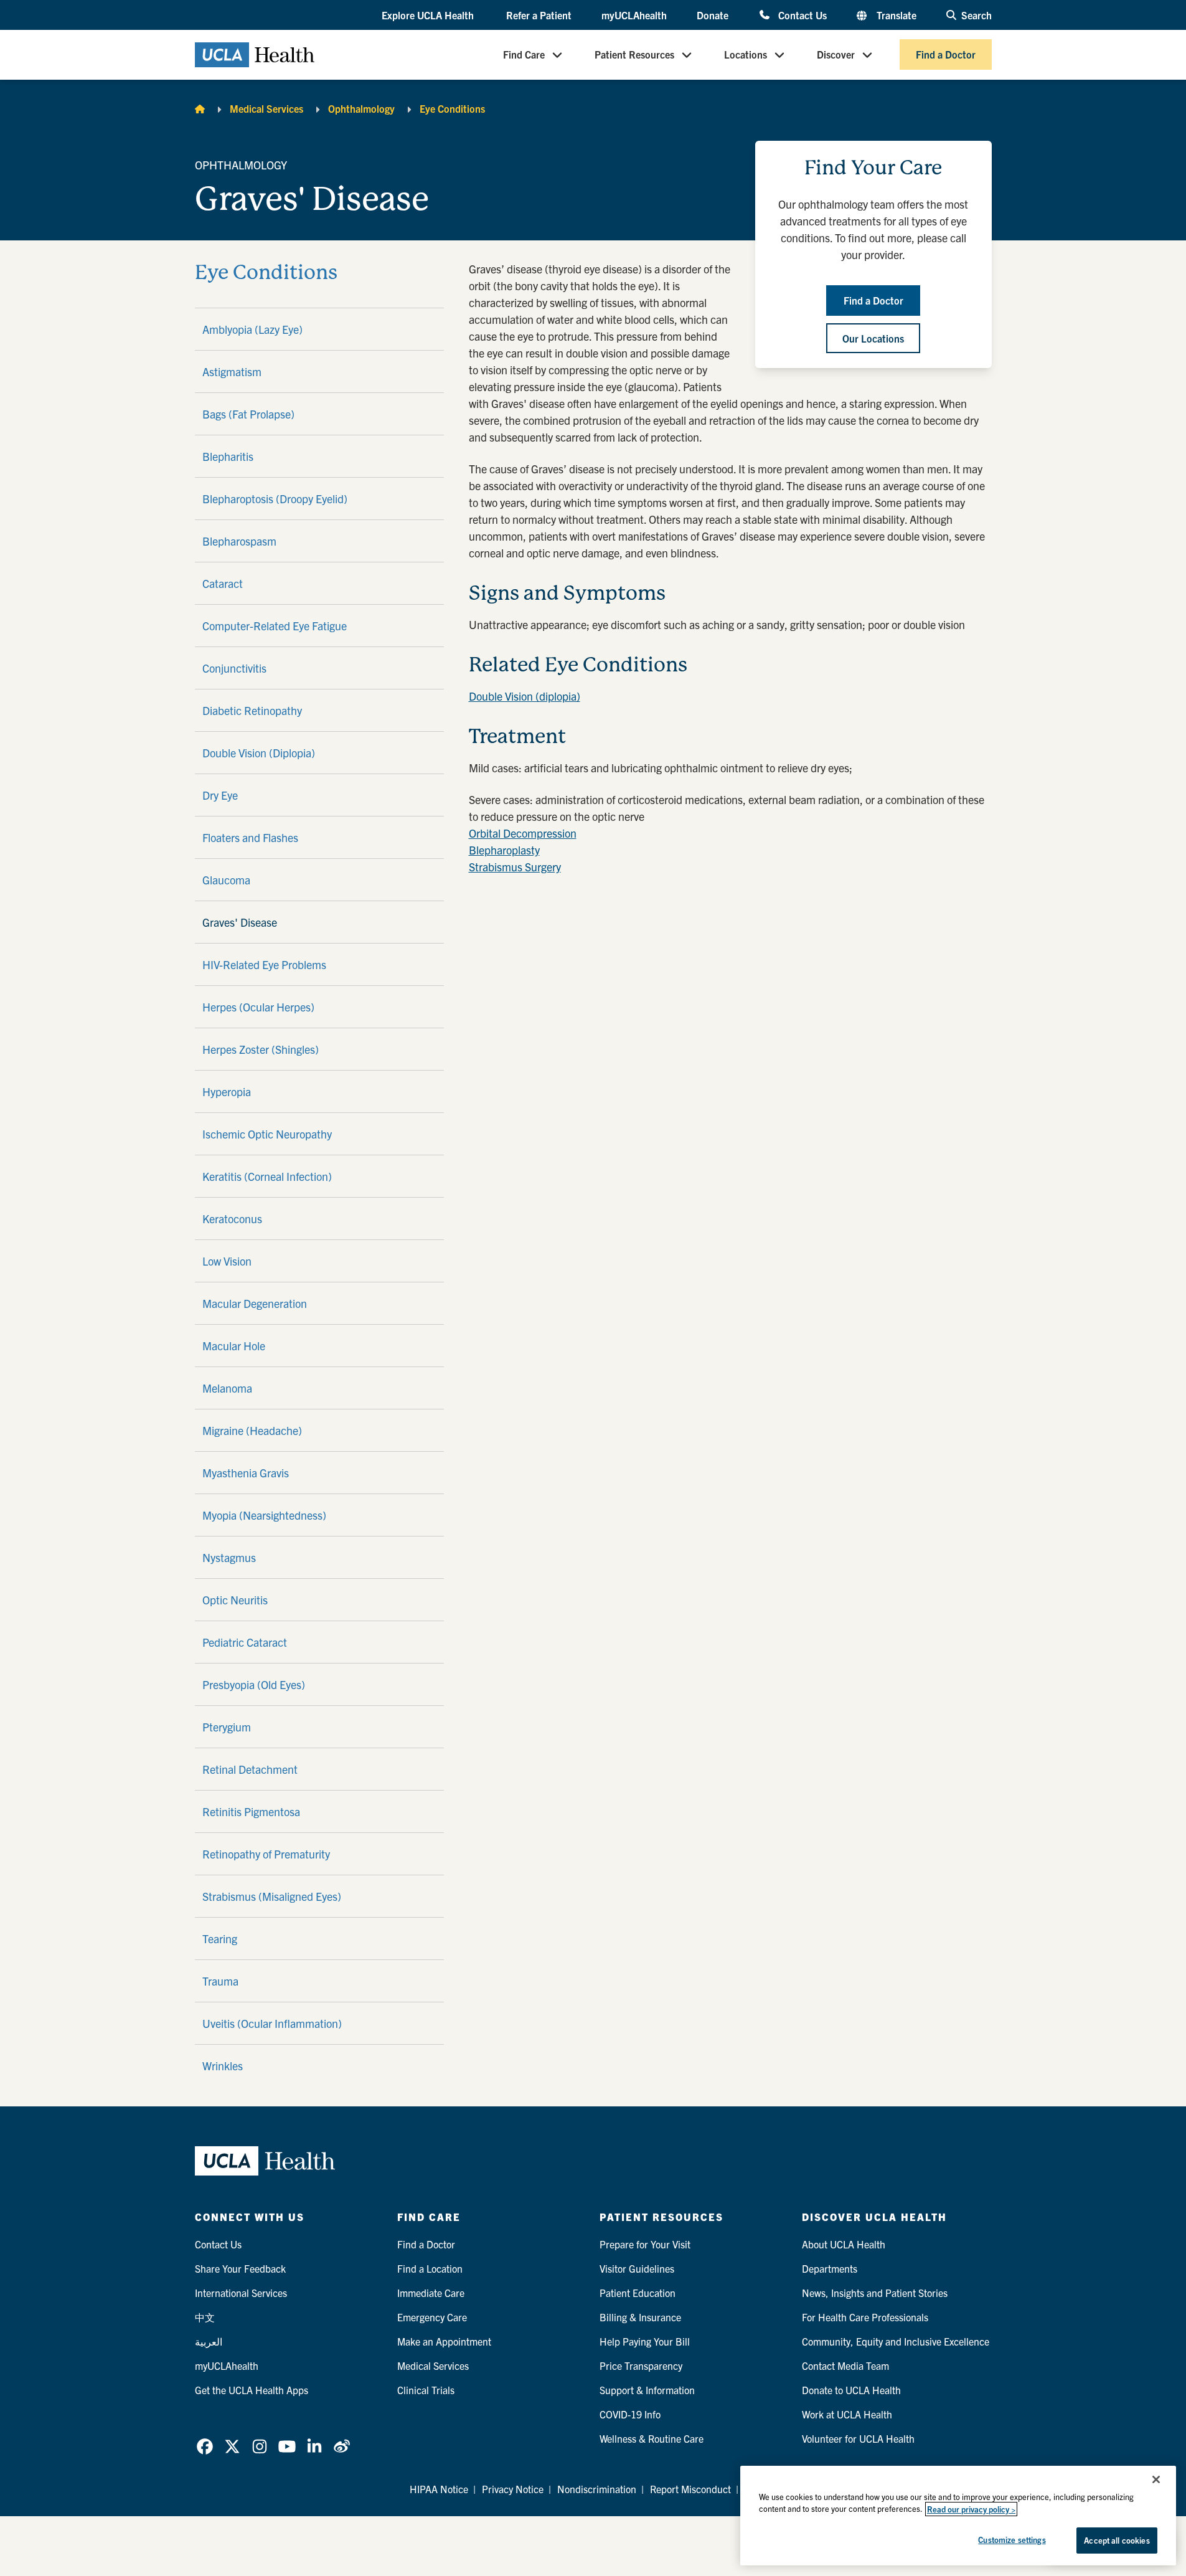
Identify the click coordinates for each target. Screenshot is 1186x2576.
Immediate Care (431, 2293)
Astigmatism (232, 372)
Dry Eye (220, 795)
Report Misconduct (690, 2489)
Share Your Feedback (240, 2268)
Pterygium (227, 1727)
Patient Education (638, 2293)
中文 (205, 2317)
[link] (205, 2446)
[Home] (200, 108)
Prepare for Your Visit (645, 2244)
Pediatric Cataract (245, 1642)
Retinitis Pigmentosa (251, 1811)
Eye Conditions (452, 108)
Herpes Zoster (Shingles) (261, 1049)
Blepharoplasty (504, 850)
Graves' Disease (240, 922)
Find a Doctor (946, 55)
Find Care (524, 55)
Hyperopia (227, 1091)
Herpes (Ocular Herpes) (258, 1007)
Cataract (223, 583)
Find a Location (430, 2268)
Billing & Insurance (640, 2317)
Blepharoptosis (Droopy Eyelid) (275, 499)
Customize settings (1012, 2540)
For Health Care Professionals (865, 2317)
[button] (429, 16)
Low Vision (227, 1261)
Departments (830, 2268)
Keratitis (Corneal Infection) (267, 1176)
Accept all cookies (1117, 2540)
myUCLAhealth (634, 15)
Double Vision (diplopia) (525, 696)
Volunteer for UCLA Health (858, 2438)
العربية (209, 2341)
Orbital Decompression (523, 833)
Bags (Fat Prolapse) (248, 414)
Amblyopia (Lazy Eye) (252, 329)
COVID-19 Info (630, 2414)
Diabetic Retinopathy (252, 710)
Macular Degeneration (255, 1303)
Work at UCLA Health (847, 2414)
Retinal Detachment (250, 1769)
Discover (836, 55)
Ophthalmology (361, 108)
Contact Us (802, 15)
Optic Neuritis (235, 1600)
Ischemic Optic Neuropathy (267, 1134)
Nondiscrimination (597, 2489)
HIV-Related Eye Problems (264, 964)
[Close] (1156, 2479)
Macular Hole (234, 1346)
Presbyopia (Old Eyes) (254, 1684)
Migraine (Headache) (252, 1430)
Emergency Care (432, 2317)
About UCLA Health (844, 2244)
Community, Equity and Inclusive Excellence (896, 2341)
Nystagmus (229, 1557)
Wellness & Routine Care (652, 2438)
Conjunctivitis (234, 668)
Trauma (220, 1981)
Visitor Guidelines (637, 2268)
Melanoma (227, 1388)
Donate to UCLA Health (851, 2390)
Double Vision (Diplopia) (259, 753)
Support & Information (647, 2390)
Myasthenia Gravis (246, 1473)
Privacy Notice (513, 2489)
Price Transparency (641, 2365)
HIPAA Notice (439, 2489)
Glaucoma (226, 880)
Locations (746, 55)
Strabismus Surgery (515, 867)
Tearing (220, 1939)
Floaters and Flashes (250, 837)
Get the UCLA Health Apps (252, 2390)
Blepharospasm (239, 541)
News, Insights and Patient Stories (875, 2293)
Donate (713, 15)
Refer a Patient (539, 15)
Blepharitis (228, 456)
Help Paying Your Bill (645, 2341)
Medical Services (266, 108)
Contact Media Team (845, 2365)
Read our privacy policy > (971, 2509)
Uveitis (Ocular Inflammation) (272, 2023)
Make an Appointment (444, 2341)
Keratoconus (232, 1219)
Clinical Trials (426, 2390)
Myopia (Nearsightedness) (264, 1515)
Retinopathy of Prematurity (266, 1854)
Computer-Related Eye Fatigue (275, 626)
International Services (241, 2293)
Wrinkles (223, 2066)
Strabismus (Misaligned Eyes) (272, 1896)
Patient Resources (634, 55)
